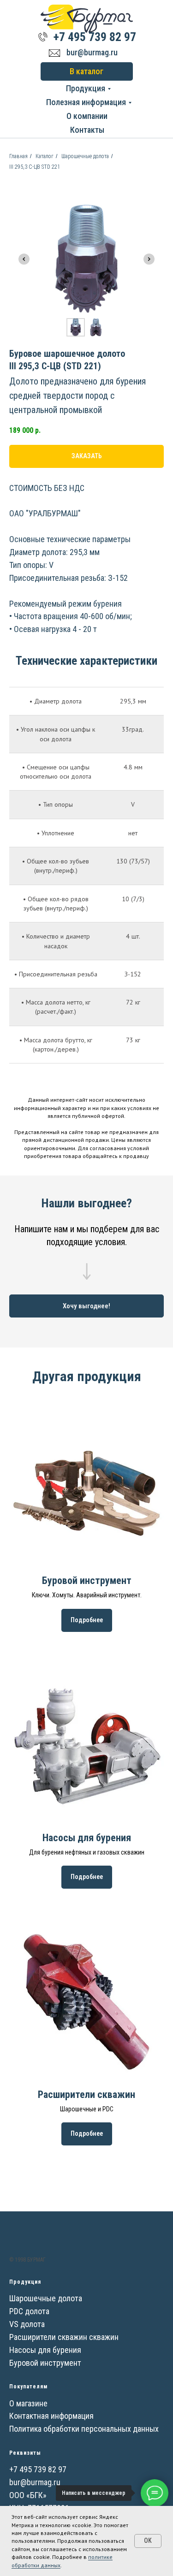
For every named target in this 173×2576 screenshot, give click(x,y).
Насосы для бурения (87, 1838)
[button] (86, 1306)
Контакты (87, 130)
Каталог (45, 156)
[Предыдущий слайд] (24, 259)
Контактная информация (51, 2416)
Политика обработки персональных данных (84, 2429)
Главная (18, 156)
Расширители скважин (86, 2094)
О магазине (28, 2403)
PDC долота (29, 2311)
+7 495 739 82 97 (95, 37)
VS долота (27, 2324)
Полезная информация (86, 102)
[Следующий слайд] (149, 259)
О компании (87, 116)
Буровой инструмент (87, 1580)
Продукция (86, 88)
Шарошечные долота (85, 156)
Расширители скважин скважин (64, 2337)
